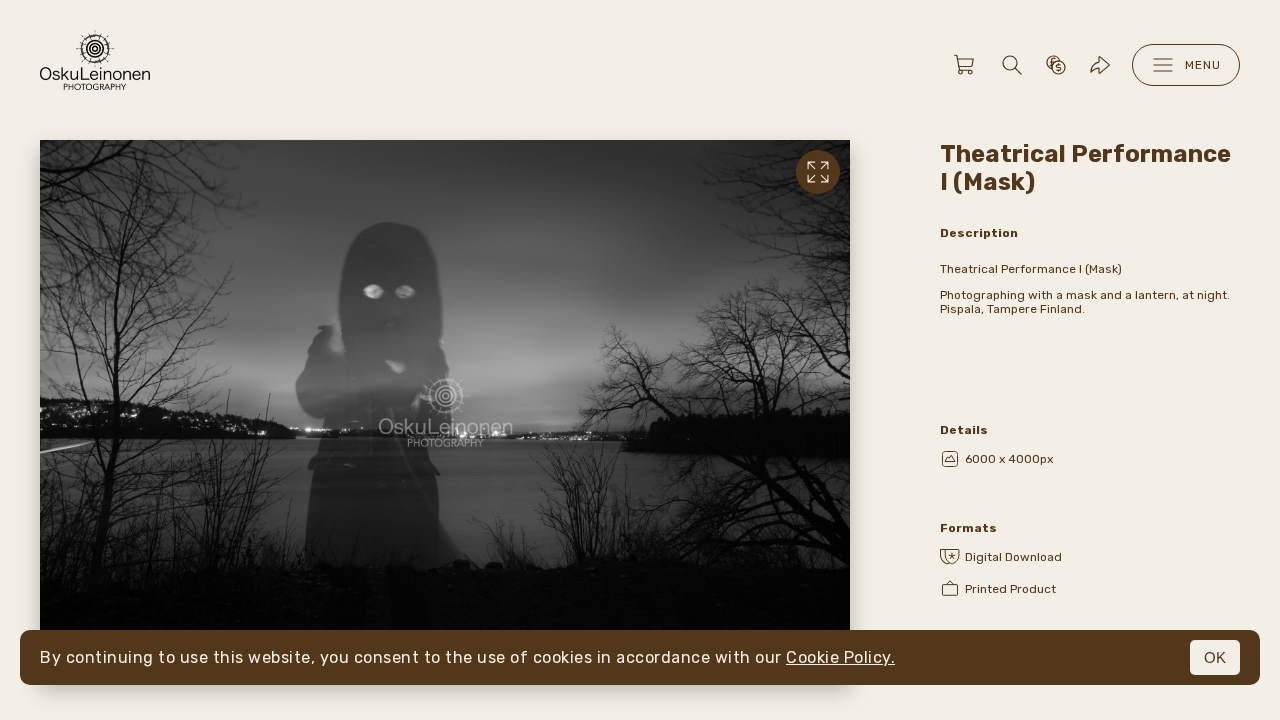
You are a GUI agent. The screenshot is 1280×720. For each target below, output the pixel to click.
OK (1215, 657)
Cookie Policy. (840, 657)
